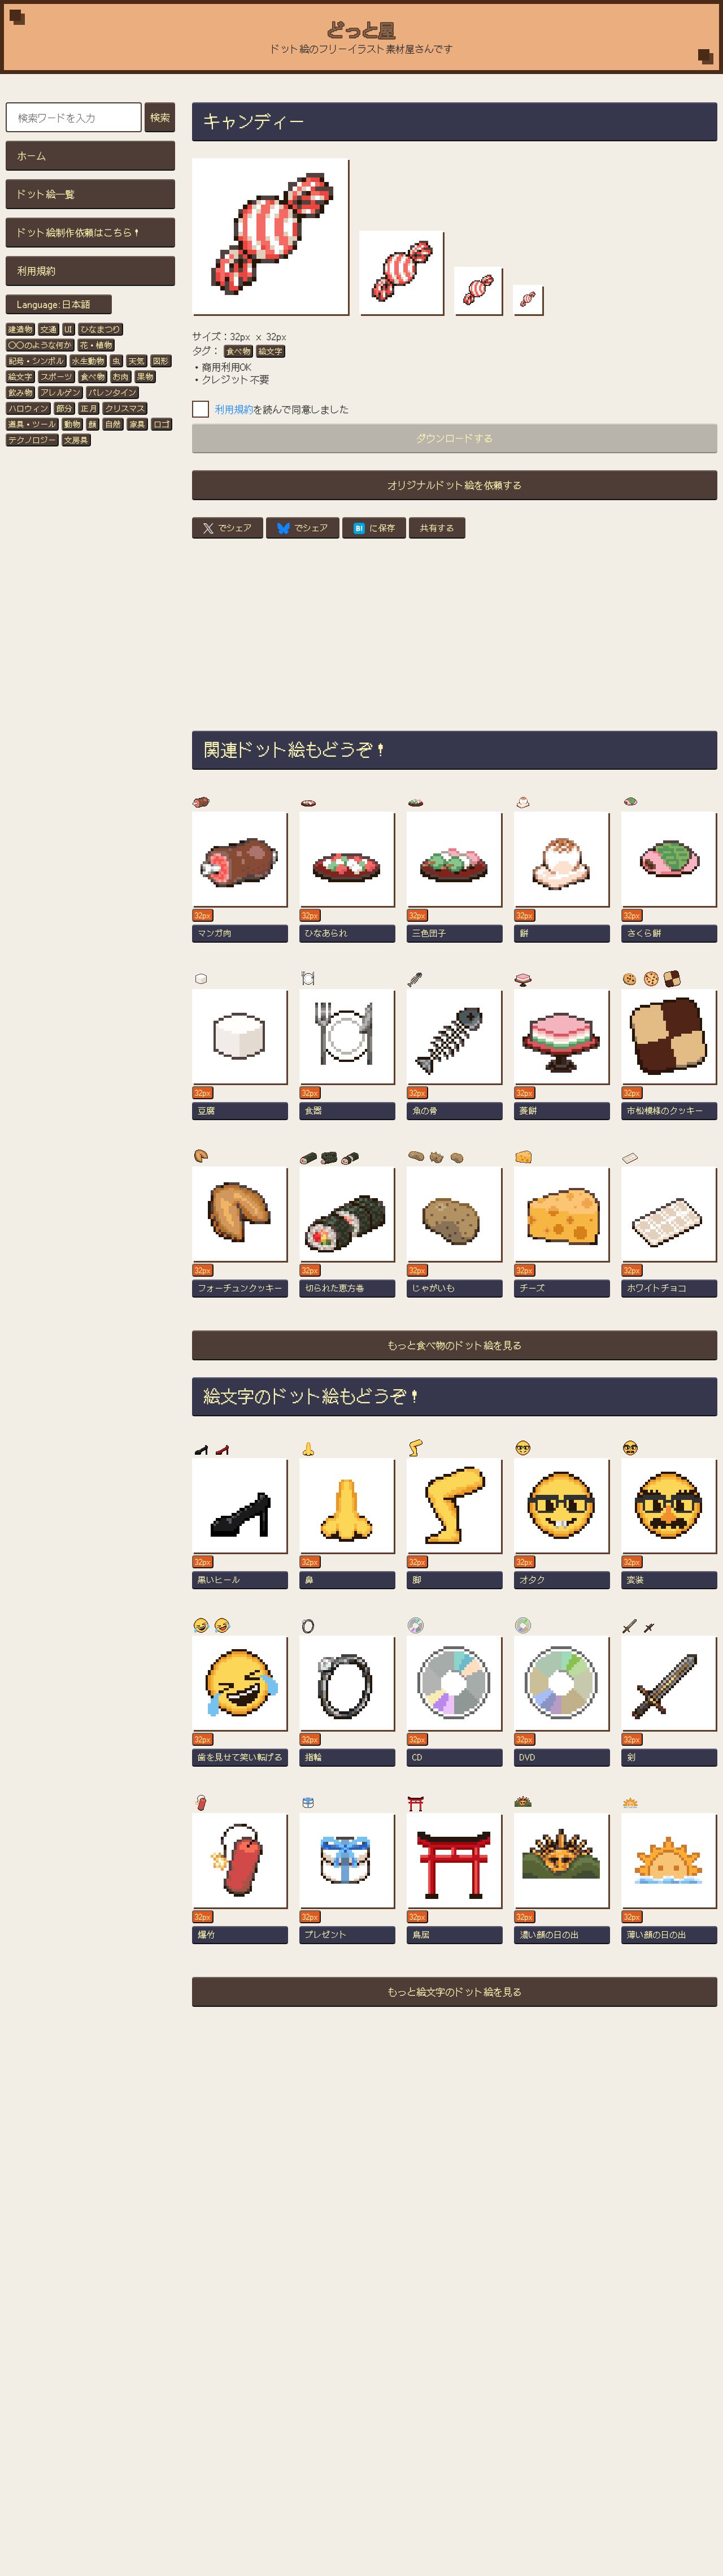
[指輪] (347, 1706)
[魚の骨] (455, 1060)
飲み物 (20, 392)
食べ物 (93, 376)
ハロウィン (28, 408)
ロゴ (162, 424)
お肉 (121, 376)
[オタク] (562, 1529)
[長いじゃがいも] (455, 1237)
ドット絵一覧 (46, 194)
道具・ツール (32, 424)
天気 (137, 361)
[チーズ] (562, 1237)
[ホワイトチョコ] (669, 1237)
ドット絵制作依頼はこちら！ (79, 232)
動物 (72, 424)
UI (69, 329)
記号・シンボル (36, 361)
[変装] (669, 1529)
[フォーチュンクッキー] (240, 1237)
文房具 (76, 440)
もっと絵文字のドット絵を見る (455, 1991)
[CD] (455, 1706)
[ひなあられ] (347, 882)
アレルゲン (60, 392)
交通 (49, 329)
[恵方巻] (347, 1237)
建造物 (20, 329)
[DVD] (562, 1706)
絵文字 (20, 376)
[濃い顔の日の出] (562, 1884)
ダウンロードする (455, 438)
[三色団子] (455, 882)
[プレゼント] (347, 1884)
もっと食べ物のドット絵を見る (455, 1345)
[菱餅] (562, 1060)
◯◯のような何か (40, 345)
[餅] (562, 882)
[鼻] (347, 1529)
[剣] (669, 1706)
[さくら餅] (669, 882)
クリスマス (125, 408)
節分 (64, 408)
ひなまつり (101, 329)
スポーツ (56, 376)
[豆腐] (240, 1060)
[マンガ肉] (240, 882)
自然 (113, 424)
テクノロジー (32, 440)
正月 (89, 408)
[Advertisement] (455, 635)
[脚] (455, 1529)
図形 (161, 361)
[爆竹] (240, 1884)
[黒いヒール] (240, 1529)
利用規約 (36, 270)
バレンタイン (112, 392)
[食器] (347, 1060)
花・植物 (96, 345)
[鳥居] (455, 1884)
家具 (137, 424)
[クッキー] (669, 1060)
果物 (145, 376)
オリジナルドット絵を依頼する (455, 485)
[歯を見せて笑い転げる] (240, 1706)
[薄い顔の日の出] (669, 1884)
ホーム (31, 155)
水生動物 (88, 361)
